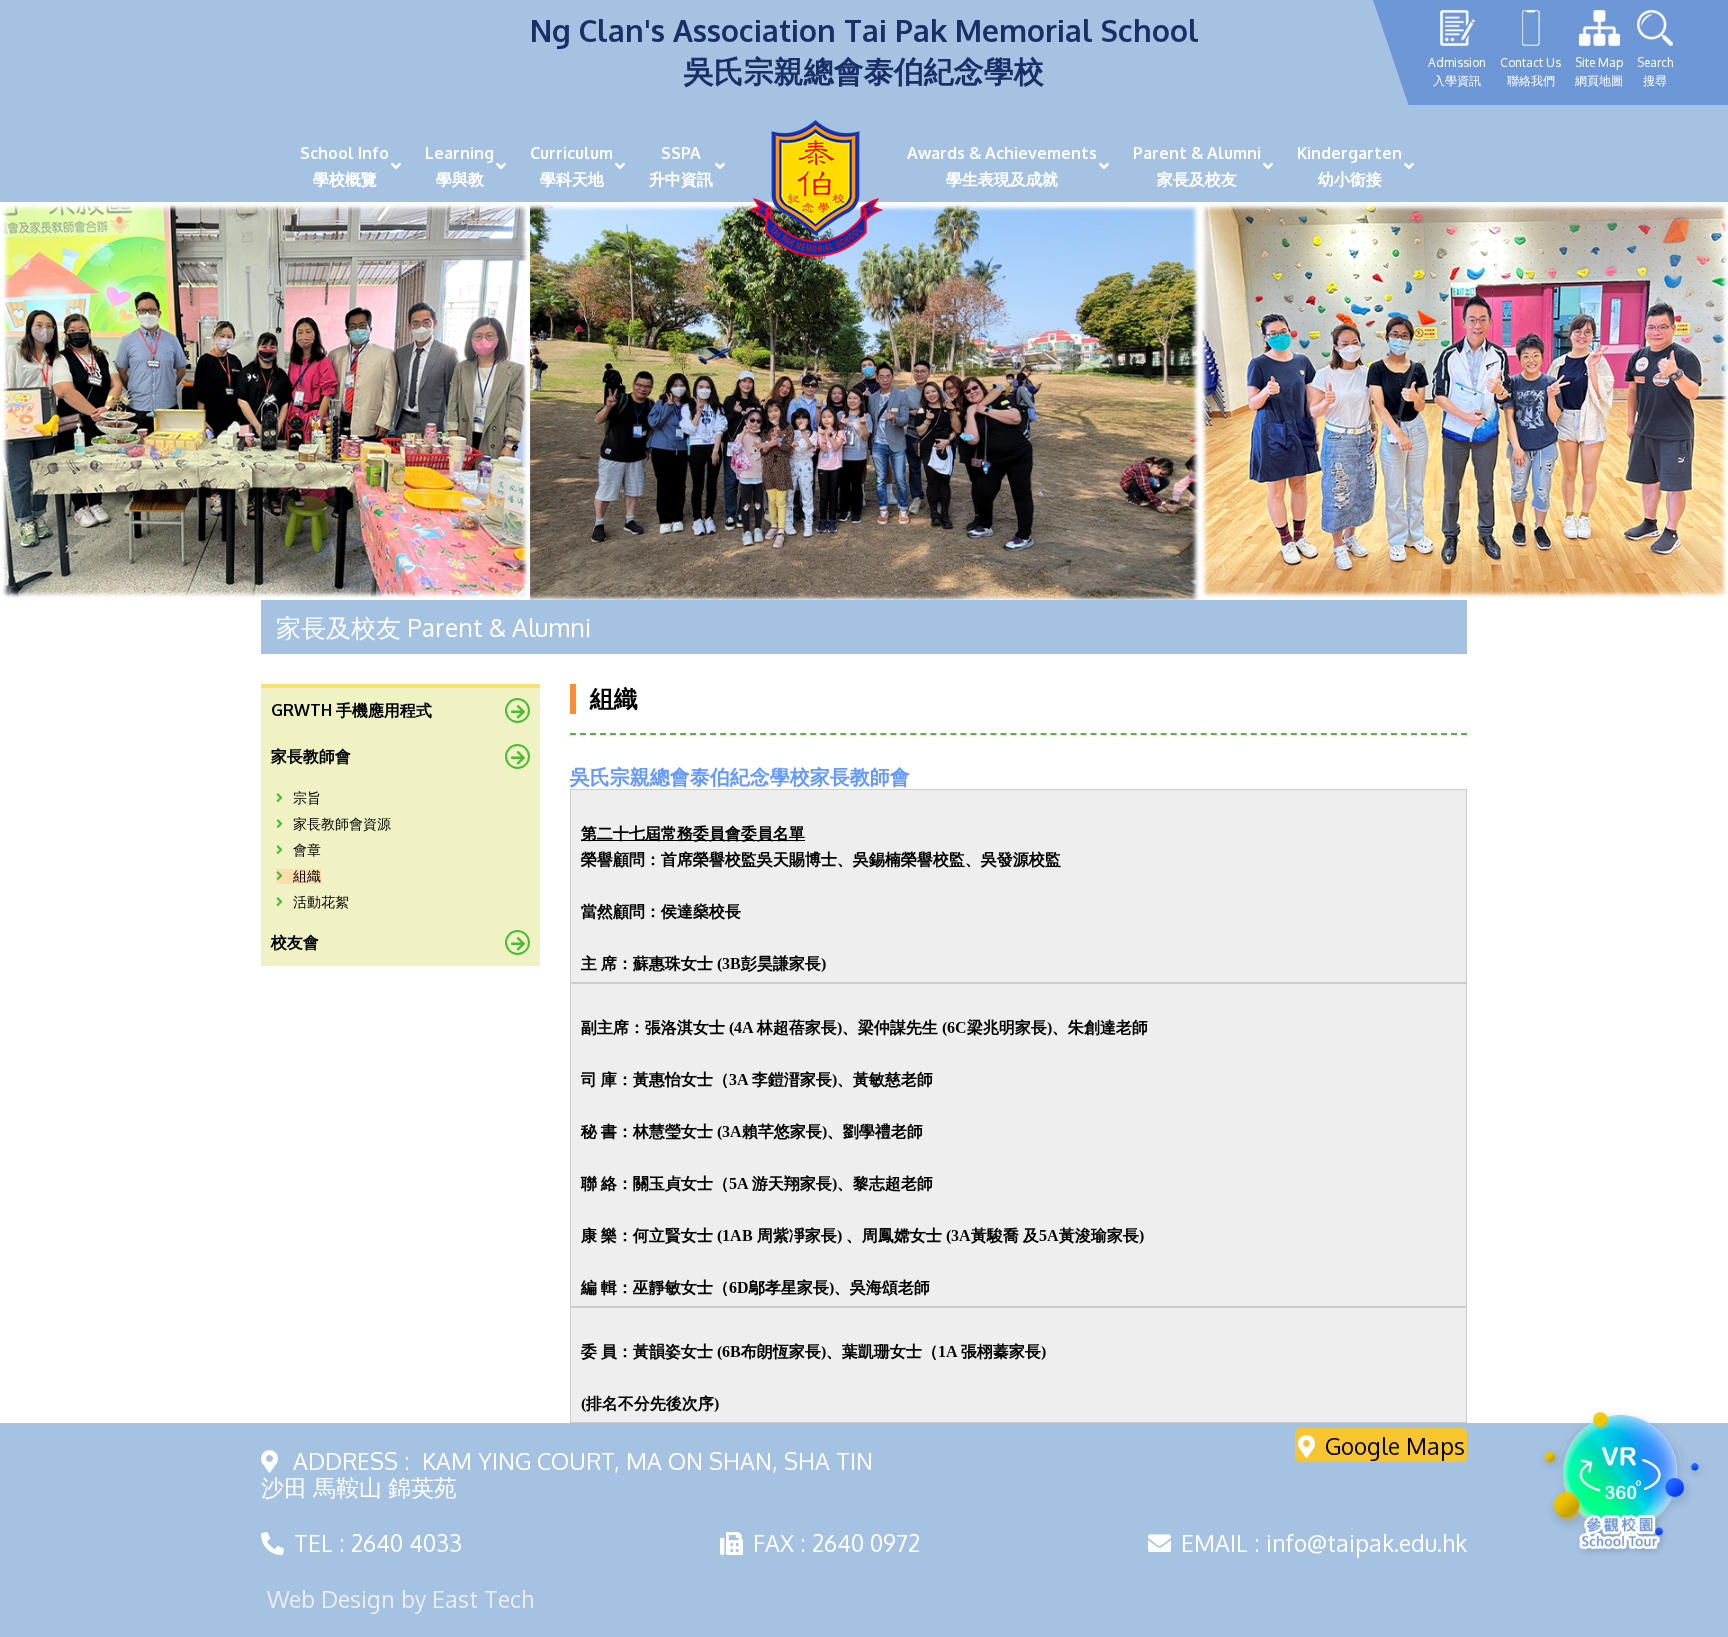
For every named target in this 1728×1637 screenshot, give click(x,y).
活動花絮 (321, 902)
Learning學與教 (459, 166)
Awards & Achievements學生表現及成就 (1002, 166)
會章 (307, 850)
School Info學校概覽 (344, 166)
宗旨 (307, 798)
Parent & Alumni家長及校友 (1197, 166)
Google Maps (1395, 1445)
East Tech (483, 1598)
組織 (307, 876)
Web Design (331, 1598)
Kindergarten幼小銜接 (1349, 166)
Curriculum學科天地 (571, 166)
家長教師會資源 (342, 824)
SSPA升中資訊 (681, 166)
